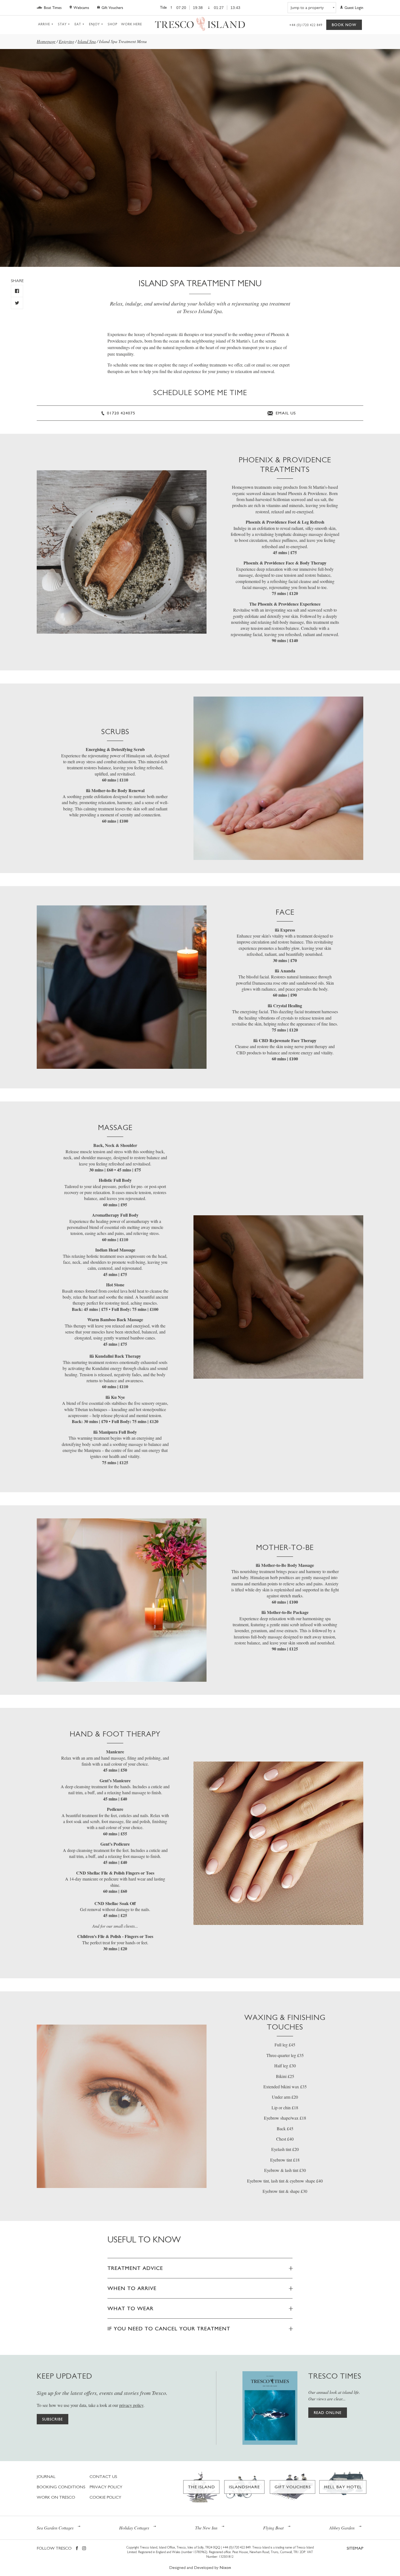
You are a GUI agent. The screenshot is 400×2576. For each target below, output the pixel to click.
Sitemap (355, 2548)
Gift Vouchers (112, 8)
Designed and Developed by (200, 2567)
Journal (46, 2476)
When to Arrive (132, 2288)
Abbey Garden (342, 2528)
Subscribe (53, 2419)
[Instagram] (84, 2549)
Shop (113, 24)
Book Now (344, 25)
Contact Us (103, 2476)
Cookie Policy (105, 2497)
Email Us (285, 413)
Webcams (81, 8)
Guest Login (354, 8)
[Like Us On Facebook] (17, 291)
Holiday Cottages (134, 2528)
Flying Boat (273, 2528)
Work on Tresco (56, 2497)
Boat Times (53, 8)
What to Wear (130, 2308)
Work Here (132, 24)
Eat (78, 24)
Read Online (328, 2413)
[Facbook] (77, 2549)
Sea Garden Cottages (55, 2528)
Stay (62, 24)
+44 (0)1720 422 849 (306, 25)
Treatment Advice (135, 2268)
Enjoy (94, 24)
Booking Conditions (61, 2487)
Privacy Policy (106, 2487)
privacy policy (131, 2405)
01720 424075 (120, 413)
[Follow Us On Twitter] (17, 303)
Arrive (44, 24)
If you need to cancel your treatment (169, 2328)
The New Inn (206, 2528)
